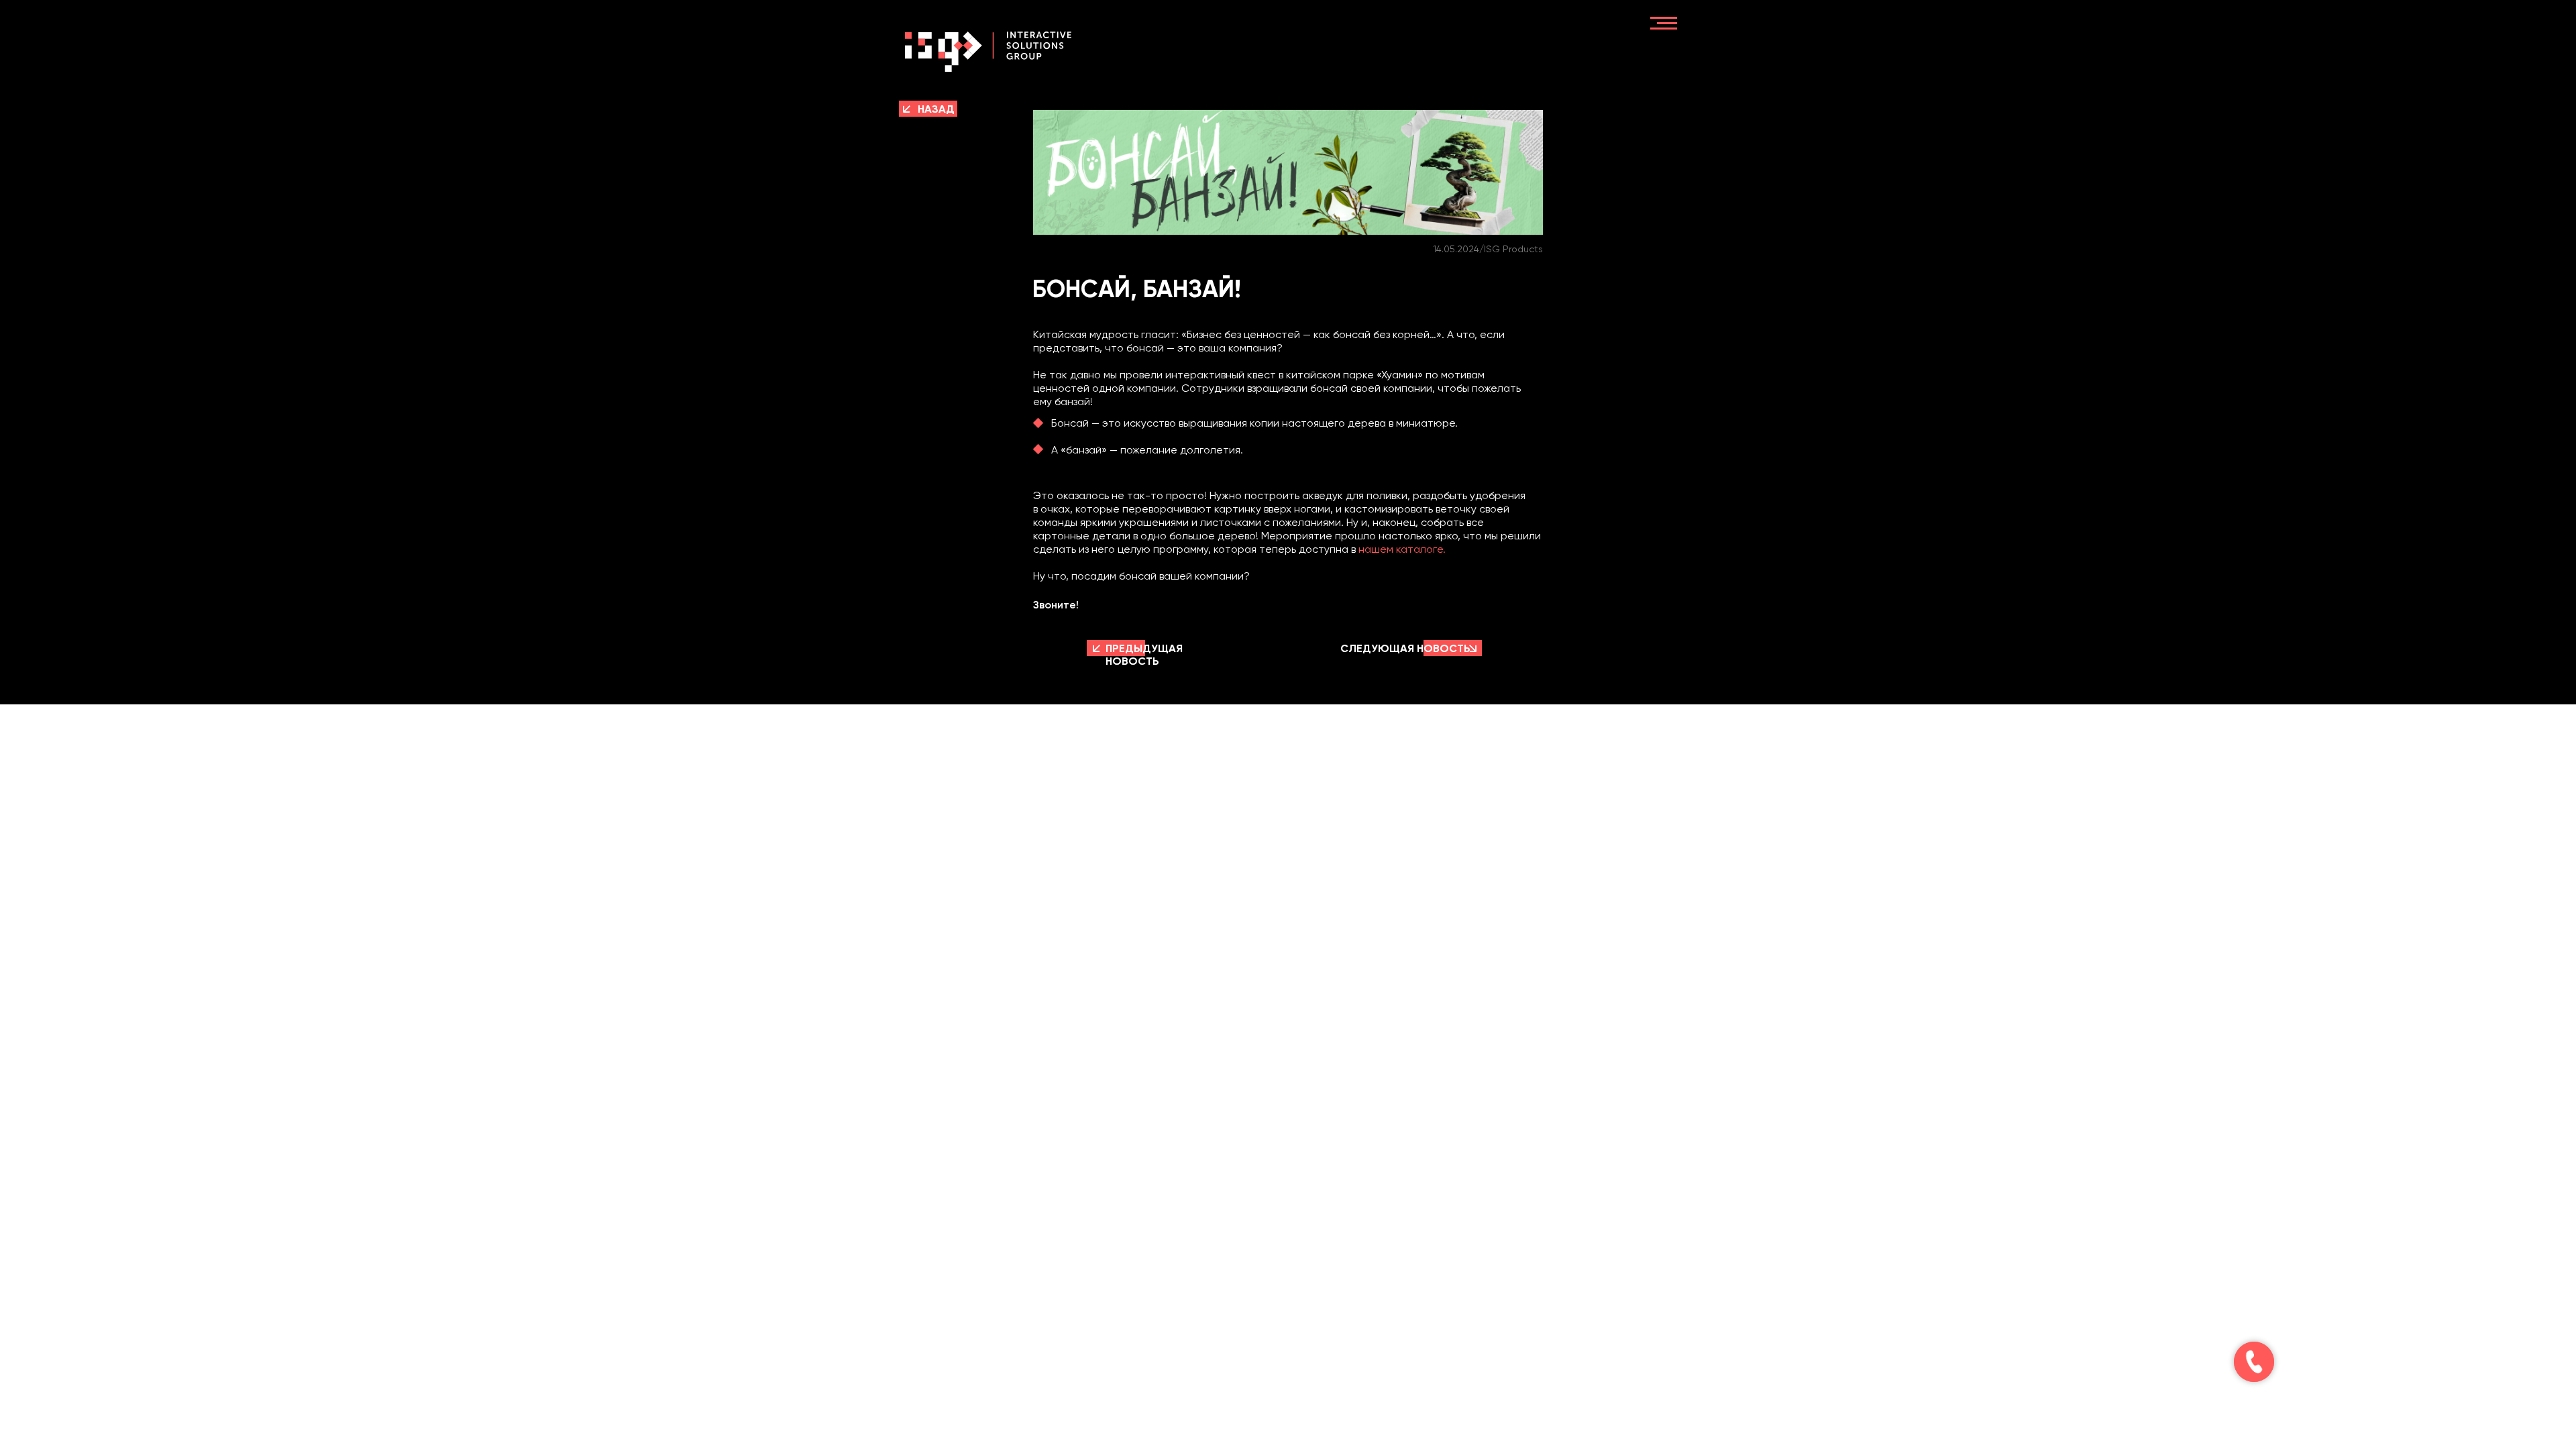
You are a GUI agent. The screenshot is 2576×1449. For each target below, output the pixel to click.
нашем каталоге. (1402, 549)
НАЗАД (936, 109)
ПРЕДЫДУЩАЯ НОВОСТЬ (1144, 655)
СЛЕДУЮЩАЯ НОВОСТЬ (1405, 648)
